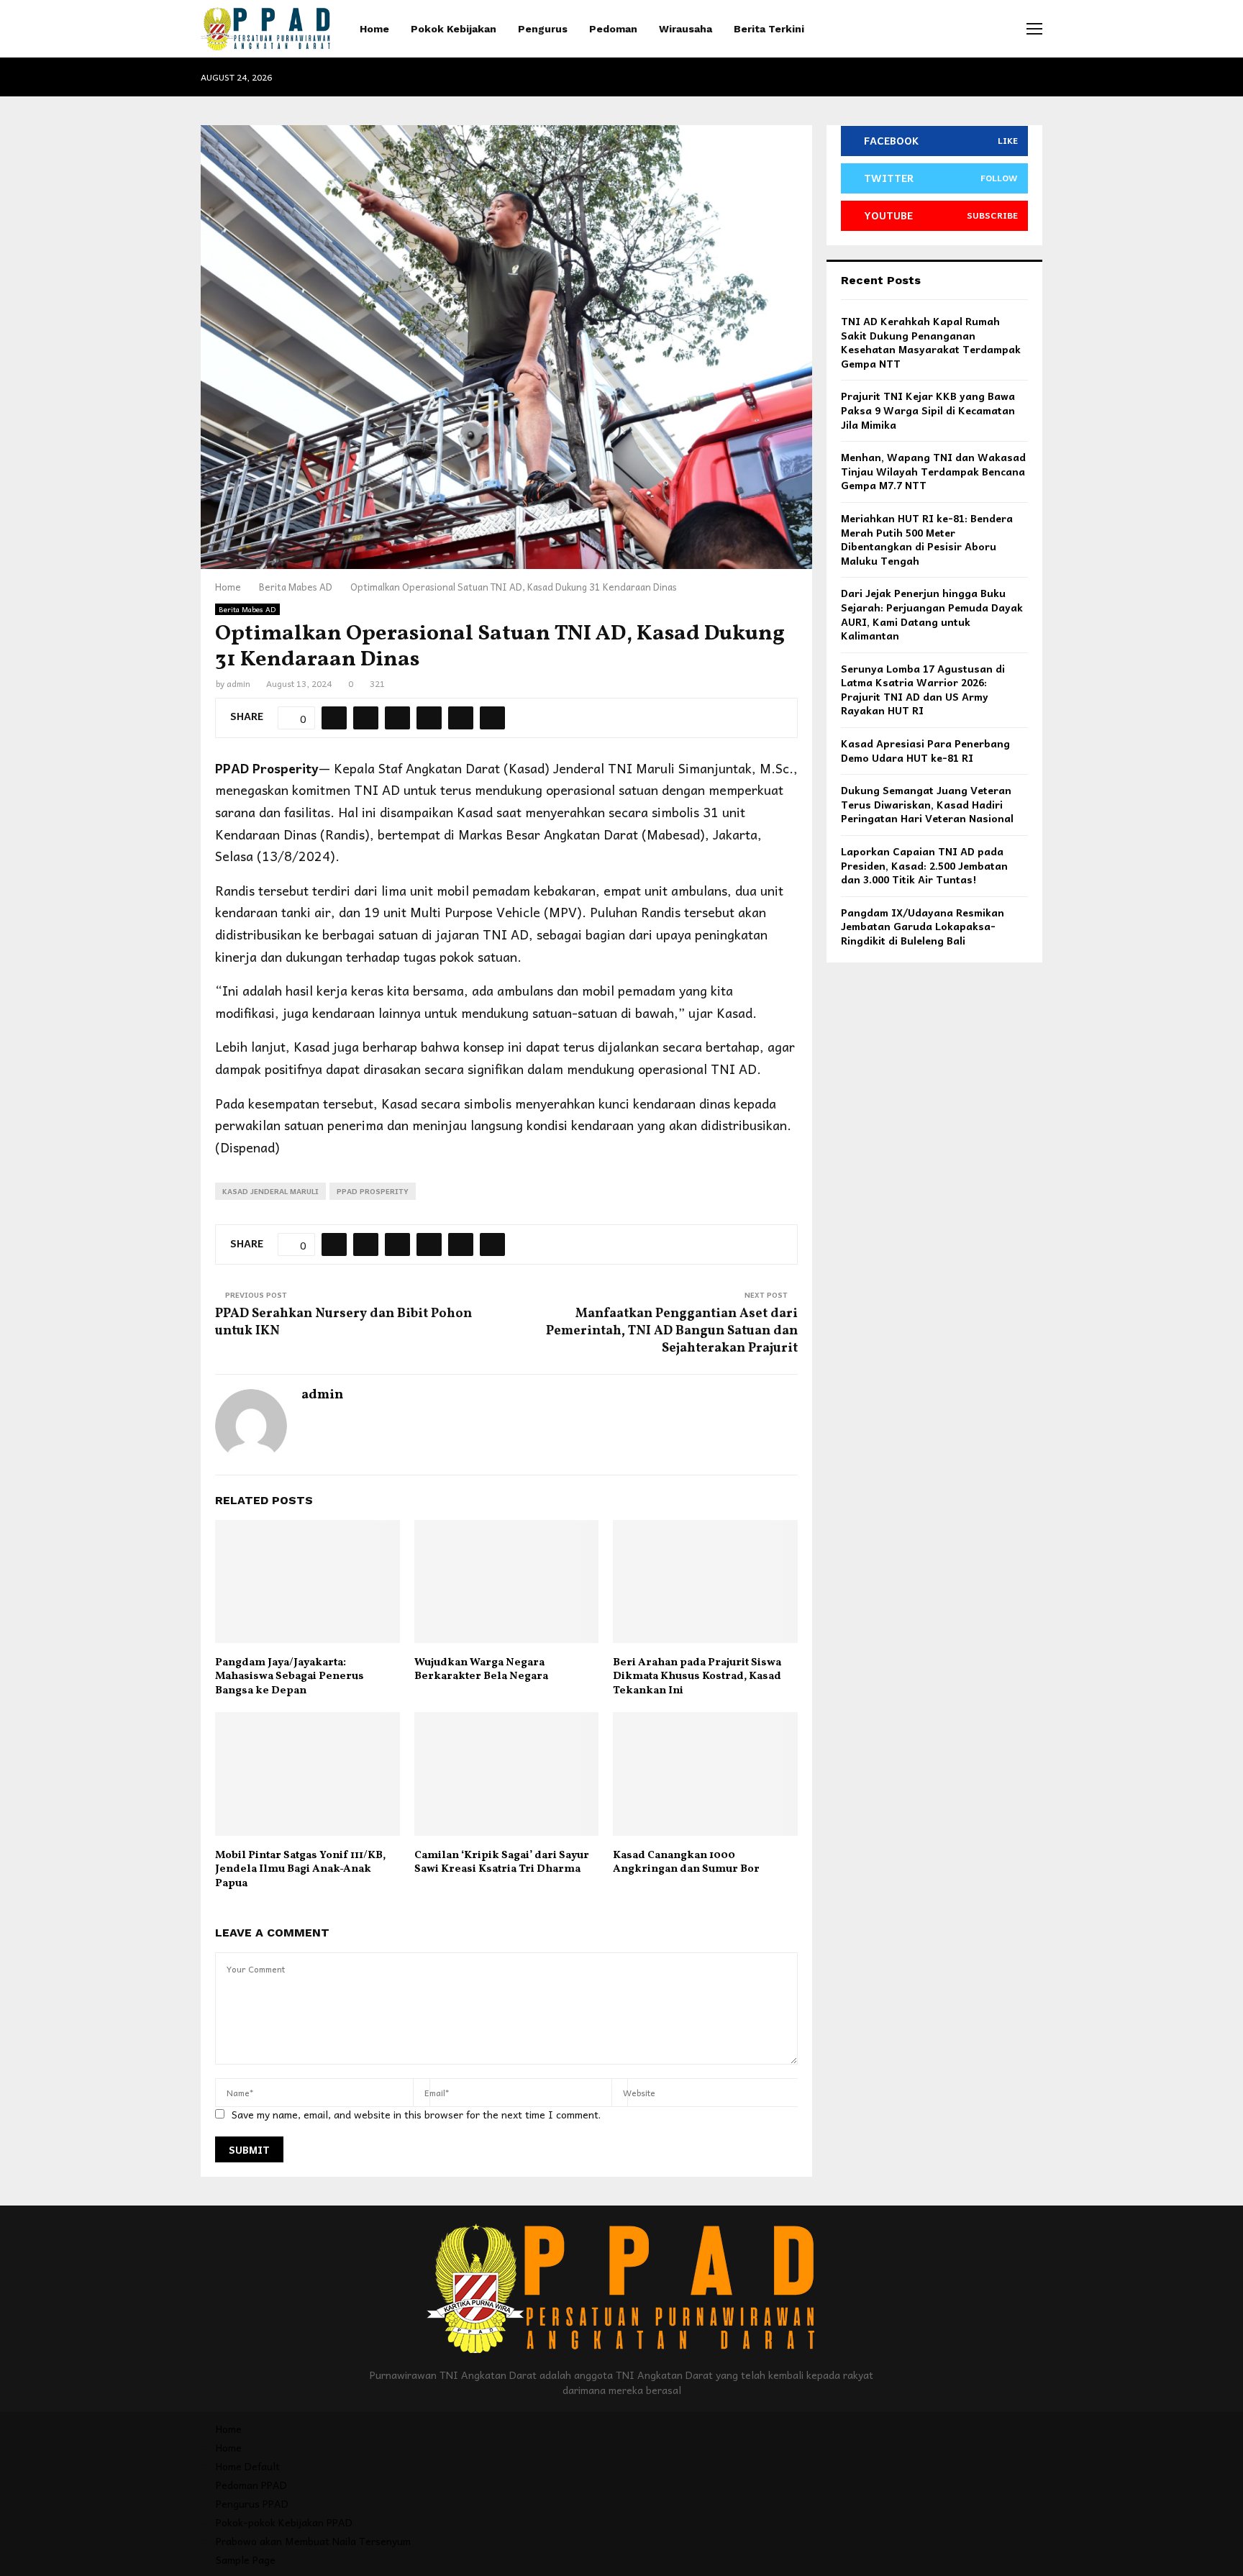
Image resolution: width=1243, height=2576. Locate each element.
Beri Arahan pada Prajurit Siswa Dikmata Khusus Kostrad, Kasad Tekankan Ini (697, 1677)
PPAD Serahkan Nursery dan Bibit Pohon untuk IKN (343, 1323)
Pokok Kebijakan (454, 29)
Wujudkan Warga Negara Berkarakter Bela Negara (481, 1670)
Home (374, 29)
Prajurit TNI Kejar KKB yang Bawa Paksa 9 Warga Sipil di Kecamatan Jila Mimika (928, 410)
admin (238, 683)
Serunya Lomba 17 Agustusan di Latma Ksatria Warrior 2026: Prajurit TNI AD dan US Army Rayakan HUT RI (923, 689)
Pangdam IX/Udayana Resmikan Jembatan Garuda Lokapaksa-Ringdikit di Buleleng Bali (923, 926)
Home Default (248, 2466)
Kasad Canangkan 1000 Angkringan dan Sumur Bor (686, 1863)
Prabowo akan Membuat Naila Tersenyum (313, 2541)
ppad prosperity (373, 1191)
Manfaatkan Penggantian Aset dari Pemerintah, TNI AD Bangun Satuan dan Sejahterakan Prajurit (672, 1331)
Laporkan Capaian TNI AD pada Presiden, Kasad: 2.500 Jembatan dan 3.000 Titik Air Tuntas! (924, 865)
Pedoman (613, 29)
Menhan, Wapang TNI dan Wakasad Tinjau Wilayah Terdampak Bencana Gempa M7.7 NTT (933, 471)
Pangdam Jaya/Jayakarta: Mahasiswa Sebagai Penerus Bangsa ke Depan (290, 1677)
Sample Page (246, 2559)
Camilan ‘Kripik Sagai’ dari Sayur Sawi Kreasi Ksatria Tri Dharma (502, 1863)
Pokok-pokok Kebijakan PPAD (284, 2522)
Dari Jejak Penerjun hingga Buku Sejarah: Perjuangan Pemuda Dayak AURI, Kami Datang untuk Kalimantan (932, 614)
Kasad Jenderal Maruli (270, 1191)
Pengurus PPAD (252, 2503)
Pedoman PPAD (251, 2485)
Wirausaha (686, 29)
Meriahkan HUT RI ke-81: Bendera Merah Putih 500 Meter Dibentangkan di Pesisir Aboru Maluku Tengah (927, 539)
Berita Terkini (769, 29)
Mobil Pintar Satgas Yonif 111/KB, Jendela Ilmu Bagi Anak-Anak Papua (300, 1870)
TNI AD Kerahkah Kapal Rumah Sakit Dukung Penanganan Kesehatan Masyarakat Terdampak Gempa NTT (931, 342)
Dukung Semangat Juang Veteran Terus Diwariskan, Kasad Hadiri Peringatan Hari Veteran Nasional (927, 804)
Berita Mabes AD (247, 609)
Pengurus (543, 29)
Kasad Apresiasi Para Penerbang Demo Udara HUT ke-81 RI (925, 750)
